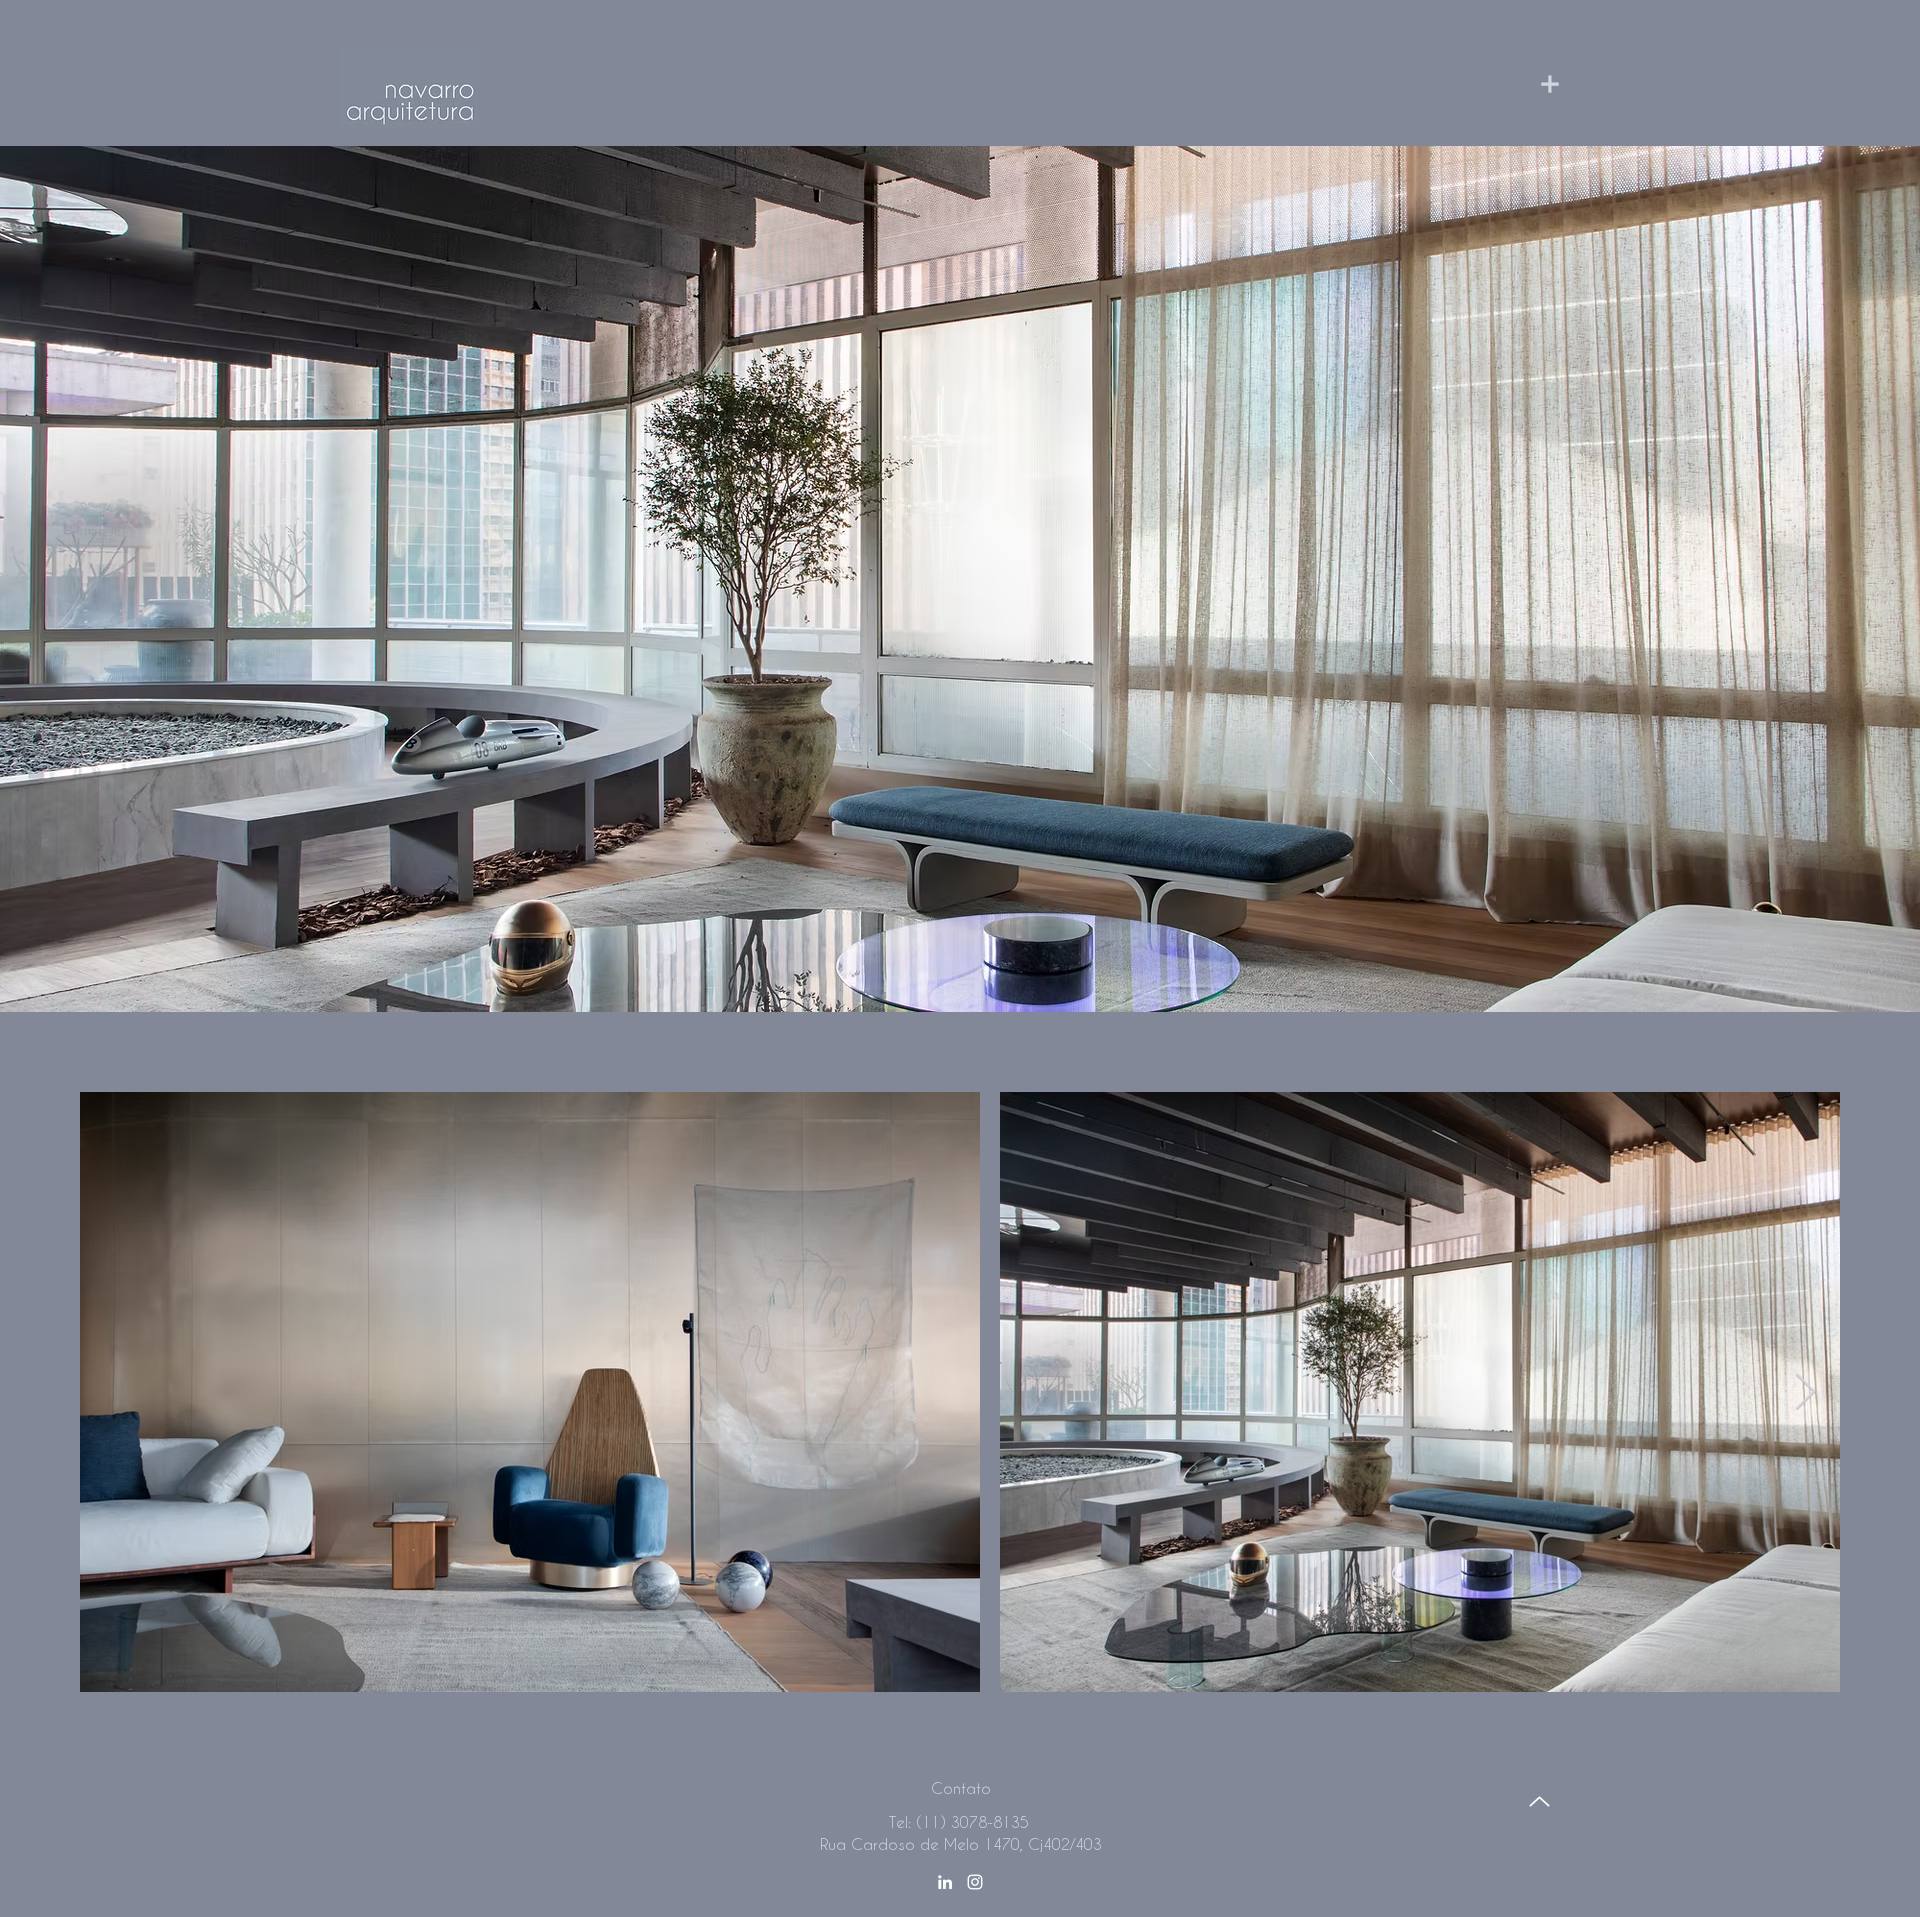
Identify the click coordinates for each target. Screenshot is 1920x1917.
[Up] (1539, 1801)
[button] (965, 80)
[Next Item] (1805, 1392)
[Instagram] (975, 1882)
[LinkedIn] (945, 1882)
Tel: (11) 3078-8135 (959, 1822)
